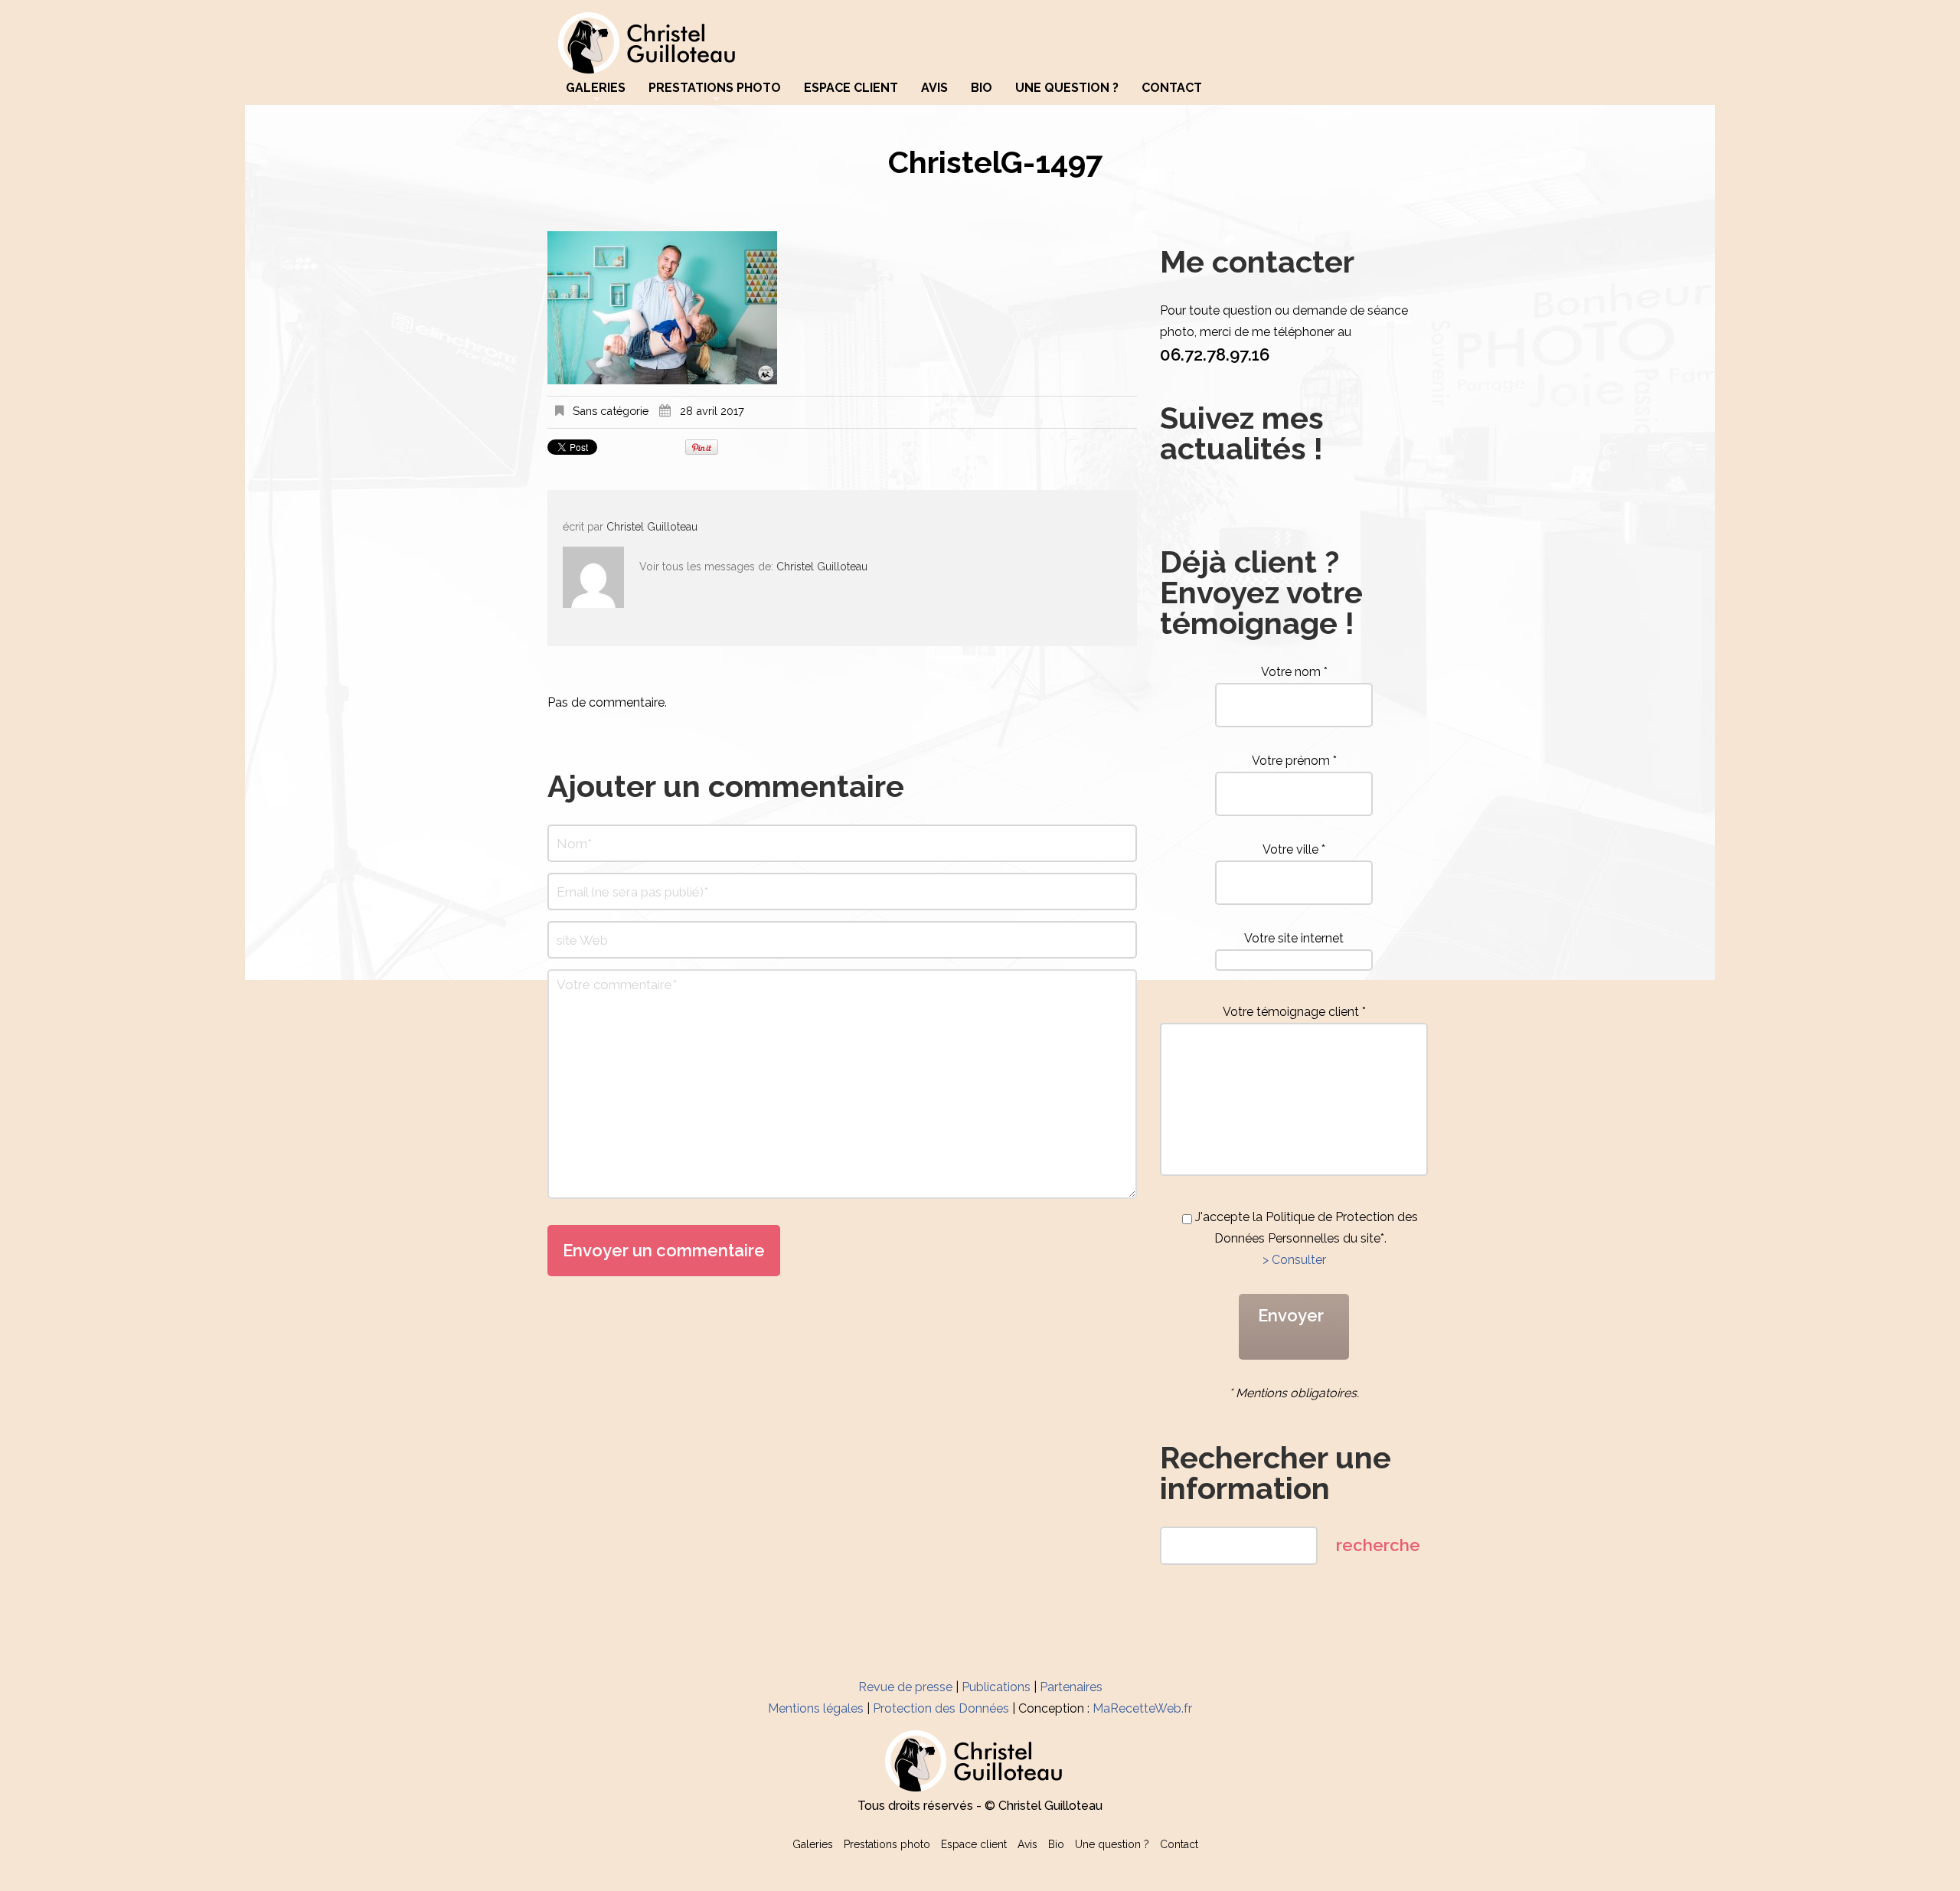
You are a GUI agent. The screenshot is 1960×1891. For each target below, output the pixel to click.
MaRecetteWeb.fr (1142, 1708)
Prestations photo (715, 88)
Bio (982, 88)
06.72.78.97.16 (1215, 354)
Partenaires (1071, 1687)
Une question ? (1067, 88)
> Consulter (1294, 1260)
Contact (1172, 88)
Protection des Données (941, 1708)
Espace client (851, 88)
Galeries (596, 88)
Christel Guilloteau (652, 527)
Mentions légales (816, 1708)
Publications (996, 1687)
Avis (934, 88)
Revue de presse (905, 1687)
